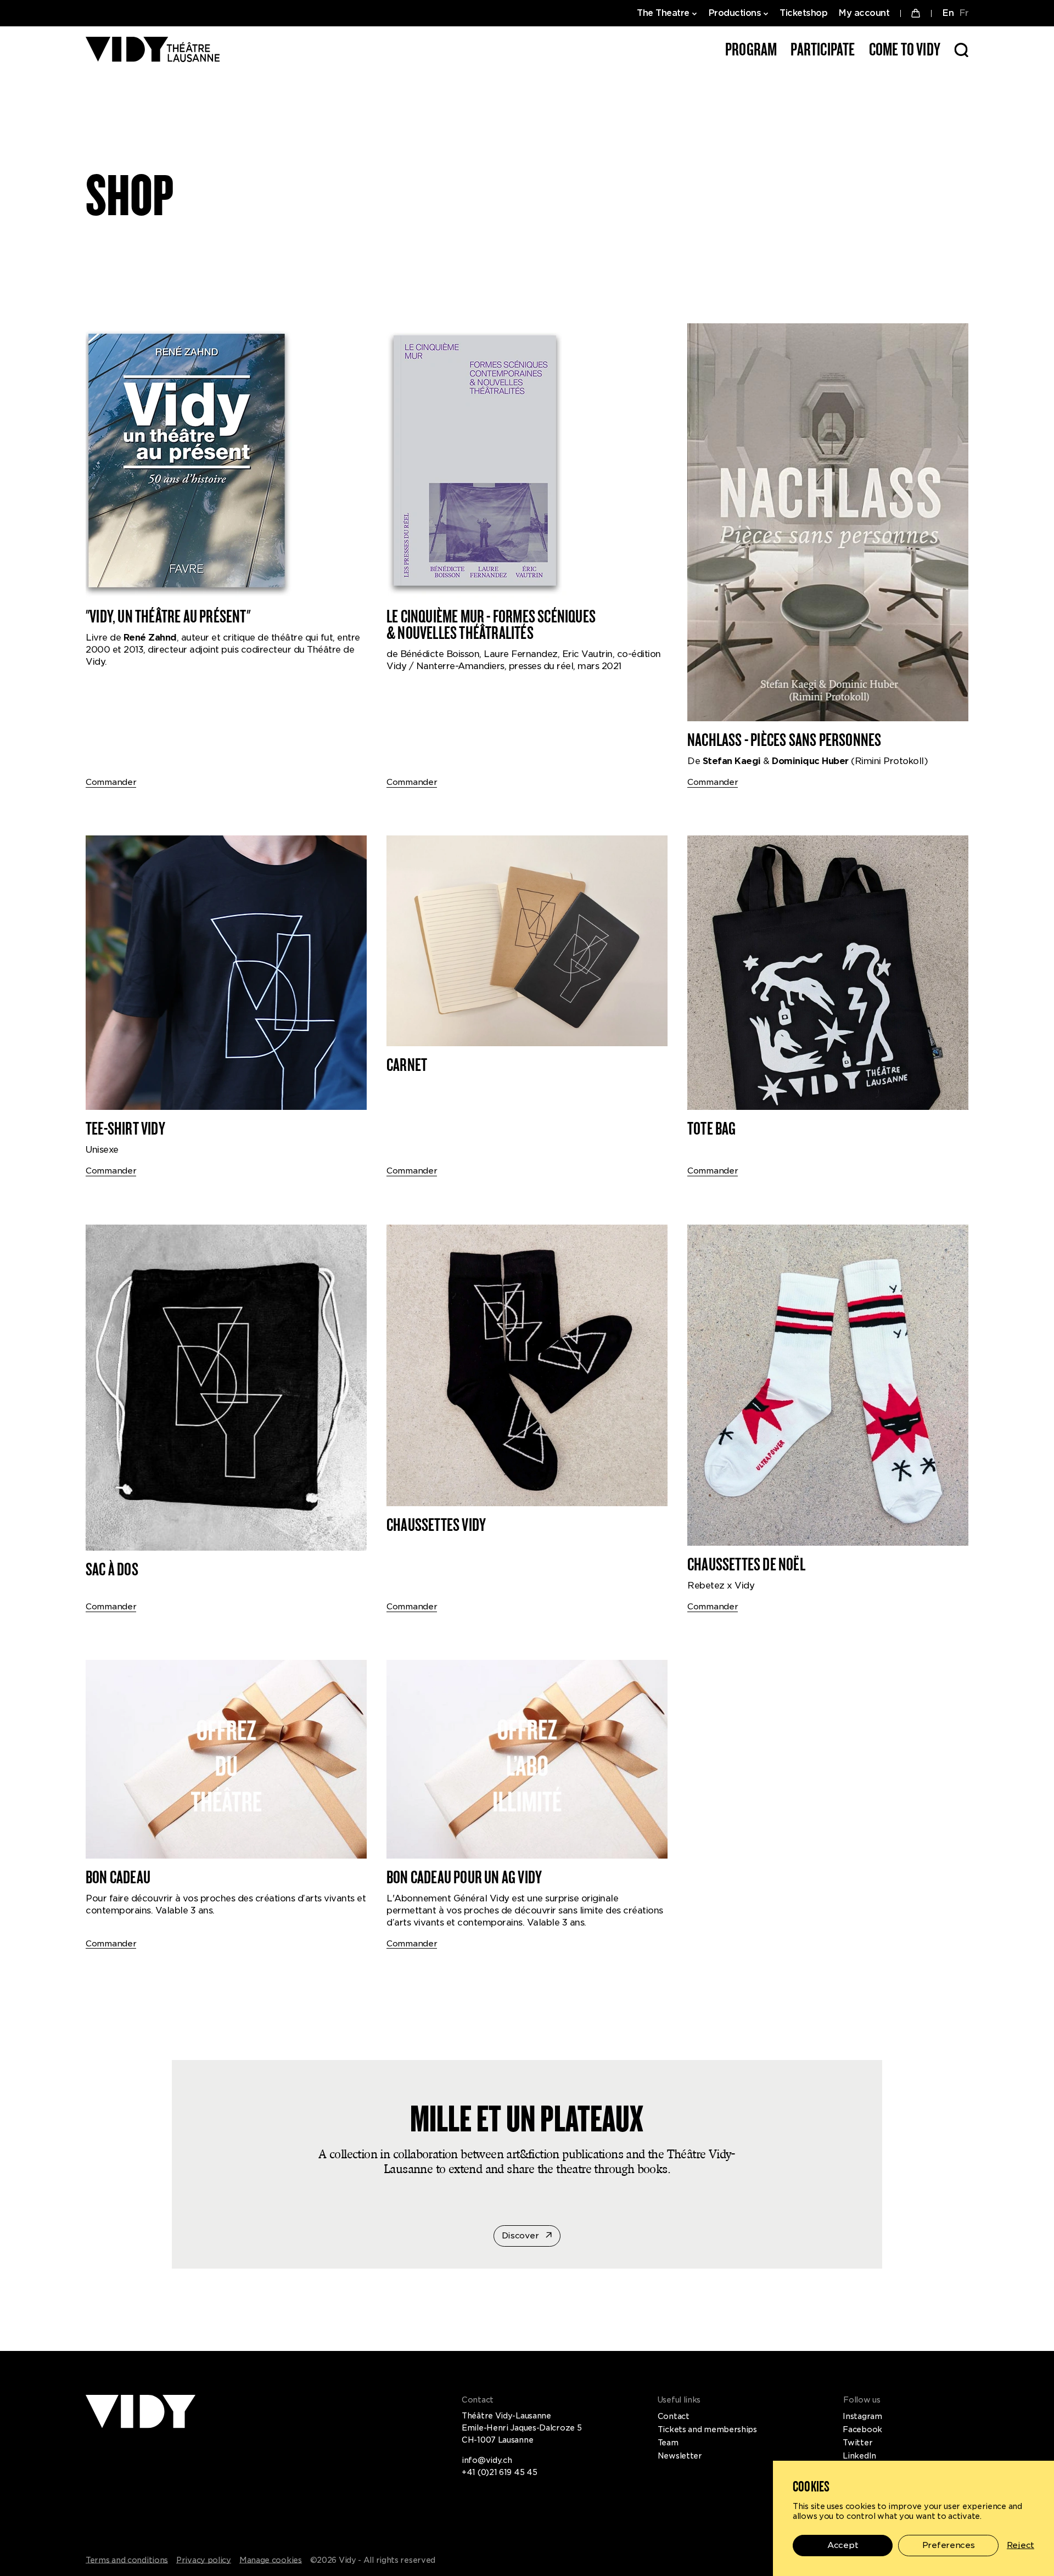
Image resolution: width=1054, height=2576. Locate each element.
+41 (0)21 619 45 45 (499, 2472)
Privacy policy (204, 2560)
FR (964, 13)
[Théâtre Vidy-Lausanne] (153, 50)
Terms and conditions (127, 2560)
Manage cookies (271, 2560)
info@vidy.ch (487, 2460)
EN (948, 13)
